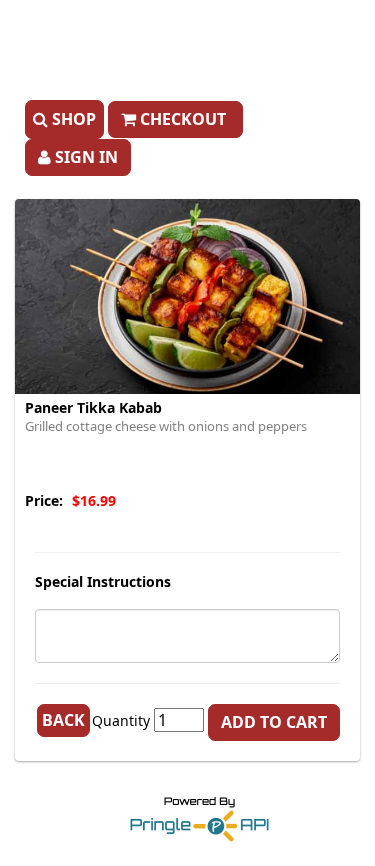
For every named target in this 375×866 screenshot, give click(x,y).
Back (63, 720)
